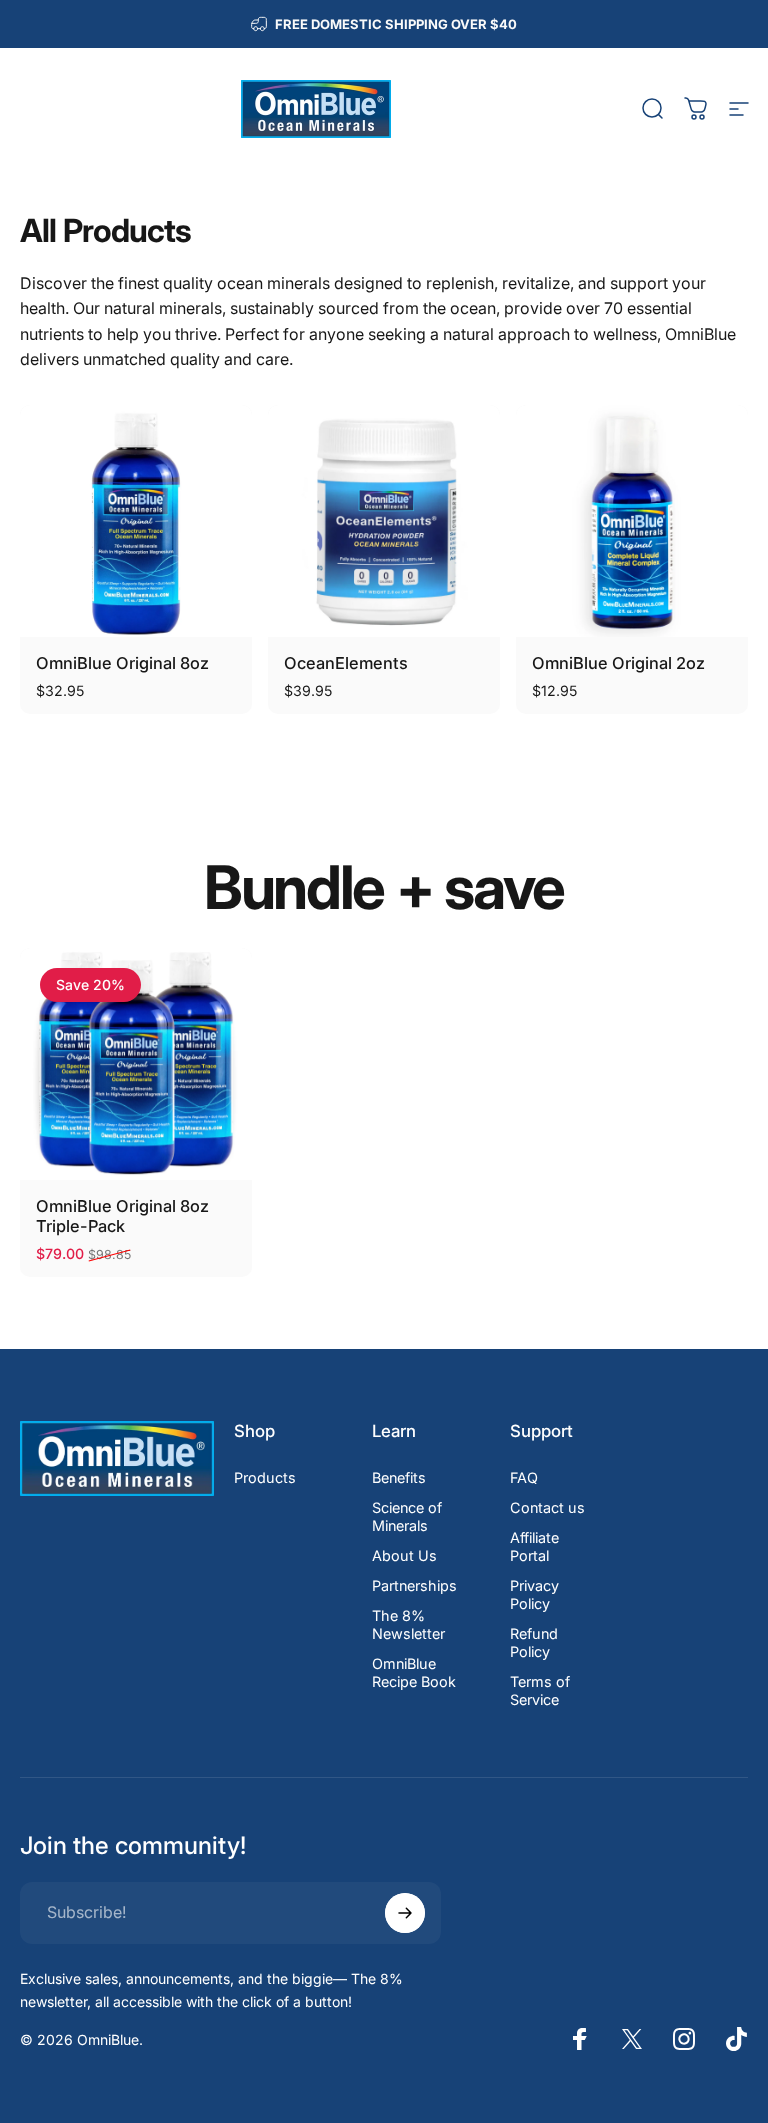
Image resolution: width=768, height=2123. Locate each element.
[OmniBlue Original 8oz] (136, 521)
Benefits (399, 1477)
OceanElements (346, 663)
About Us (404, 1555)
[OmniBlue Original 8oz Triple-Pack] (136, 1064)
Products (265, 1477)
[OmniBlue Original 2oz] (632, 521)
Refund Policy (534, 1642)
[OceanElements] (384, 521)
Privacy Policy (534, 1594)
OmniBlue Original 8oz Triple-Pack (122, 1216)
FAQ (524, 1477)
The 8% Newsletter (408, 1624)
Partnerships (414, 1585)
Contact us (547, 1507)
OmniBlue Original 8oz (122, 663)
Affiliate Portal (534, 1546)
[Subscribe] (405, 1913)
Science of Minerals (407, 1516)
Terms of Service (540, 1690)
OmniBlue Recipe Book (414, 1672)
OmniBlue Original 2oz (618, 663)
